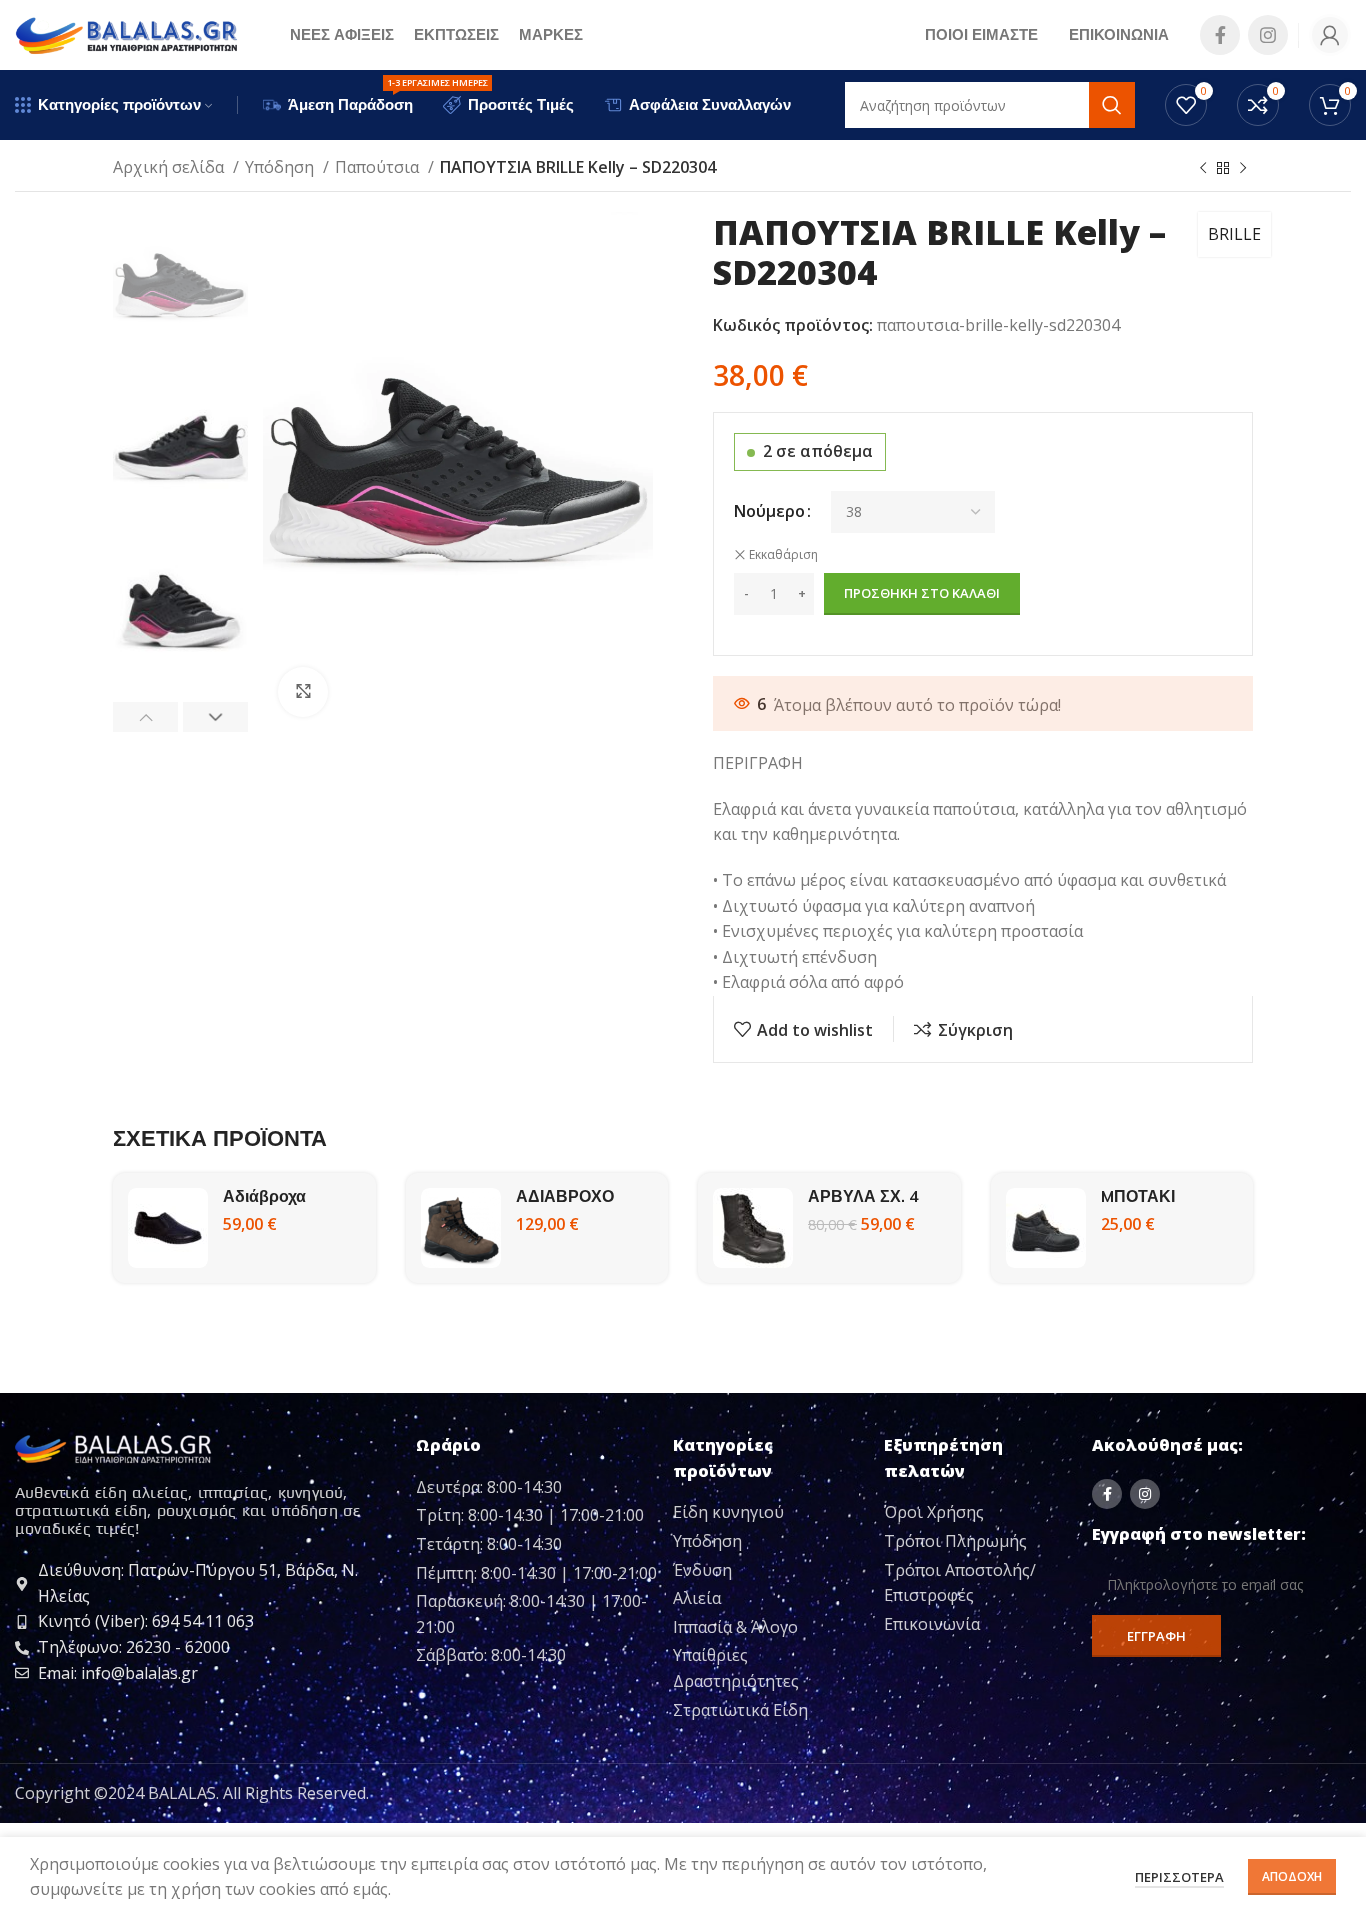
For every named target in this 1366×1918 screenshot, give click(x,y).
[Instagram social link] (1268, 35)
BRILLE (1234, 234)
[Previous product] (1203, 169)
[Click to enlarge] (303, 692)
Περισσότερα (1179, 1877)
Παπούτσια (379, 167)
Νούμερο (769, 511)
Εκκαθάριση (783, 555)
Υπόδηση (281, 167)
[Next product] (1243, 169)
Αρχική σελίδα (170, 167)
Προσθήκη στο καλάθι (922, 593)
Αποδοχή (1292, 1876)
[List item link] (770, 1513)
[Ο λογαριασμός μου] (1330, 35)
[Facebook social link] (1220, 35)
